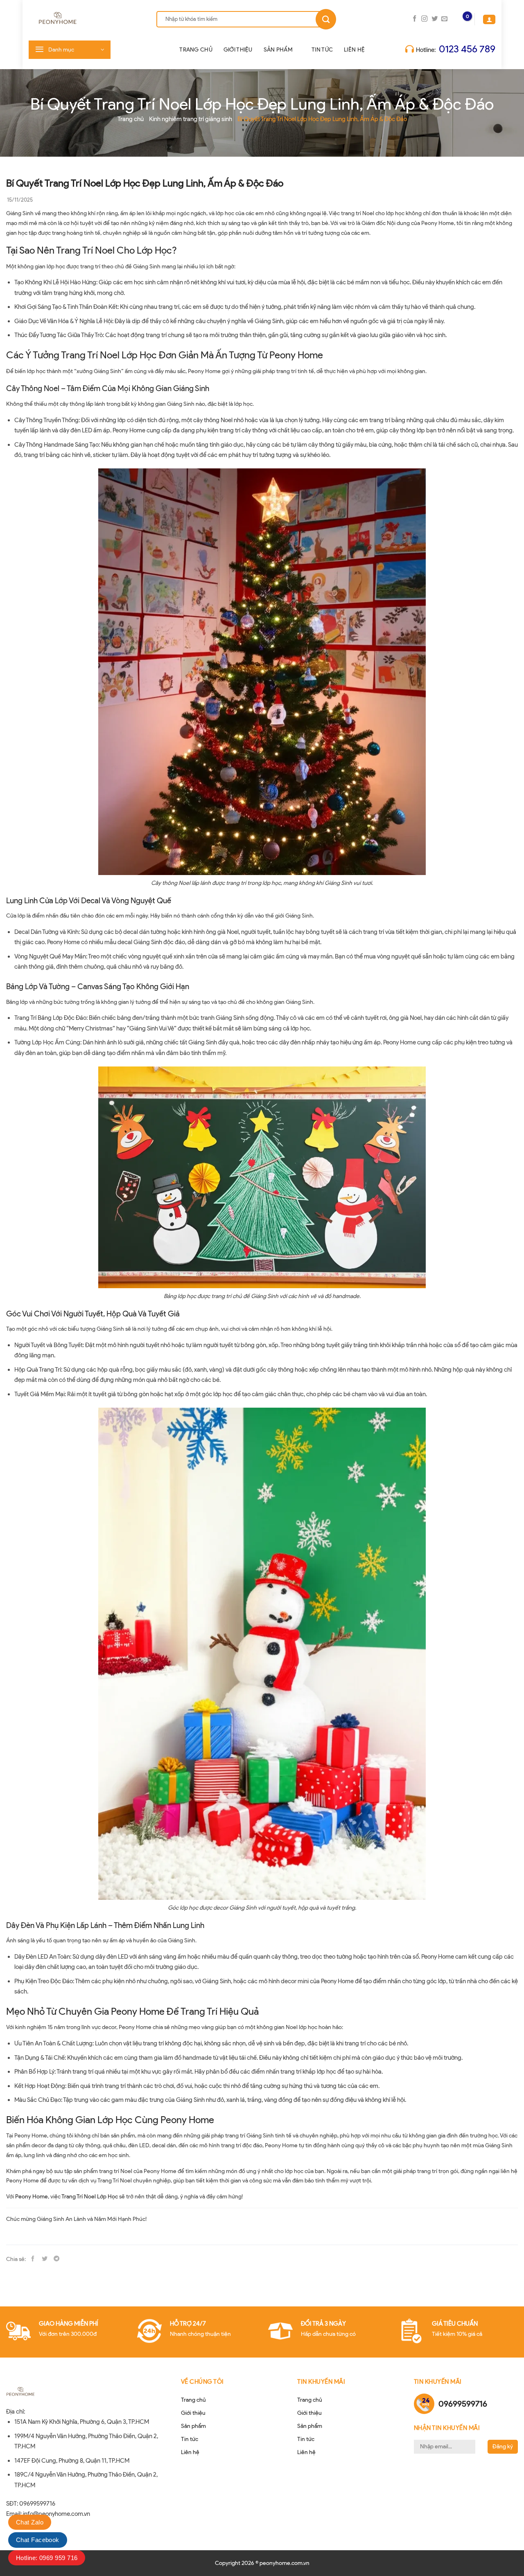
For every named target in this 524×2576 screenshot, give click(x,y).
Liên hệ (354, 50)
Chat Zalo (30, 2522)
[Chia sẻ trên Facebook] (33, 2259)
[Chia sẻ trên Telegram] (56, 2259)
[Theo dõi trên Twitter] (435, 19)
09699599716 (463, 2404)
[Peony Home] (82, 19)
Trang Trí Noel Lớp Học (90, 2197)
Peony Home (32, 2197)
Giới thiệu (238, 50)
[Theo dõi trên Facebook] (414, 19)
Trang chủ (196, 50)
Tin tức (322, 50)
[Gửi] (326, 19)
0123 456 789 (467, 49)
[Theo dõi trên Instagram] (424, 19)
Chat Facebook (38, 2540)
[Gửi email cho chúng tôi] (444, 19)
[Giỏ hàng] (460, 19)
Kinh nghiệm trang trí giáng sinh (191, 119)
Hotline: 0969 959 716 (47, 2558)
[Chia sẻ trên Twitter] (45, 2259)
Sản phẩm (278, 50)
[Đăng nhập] (489, 19)
